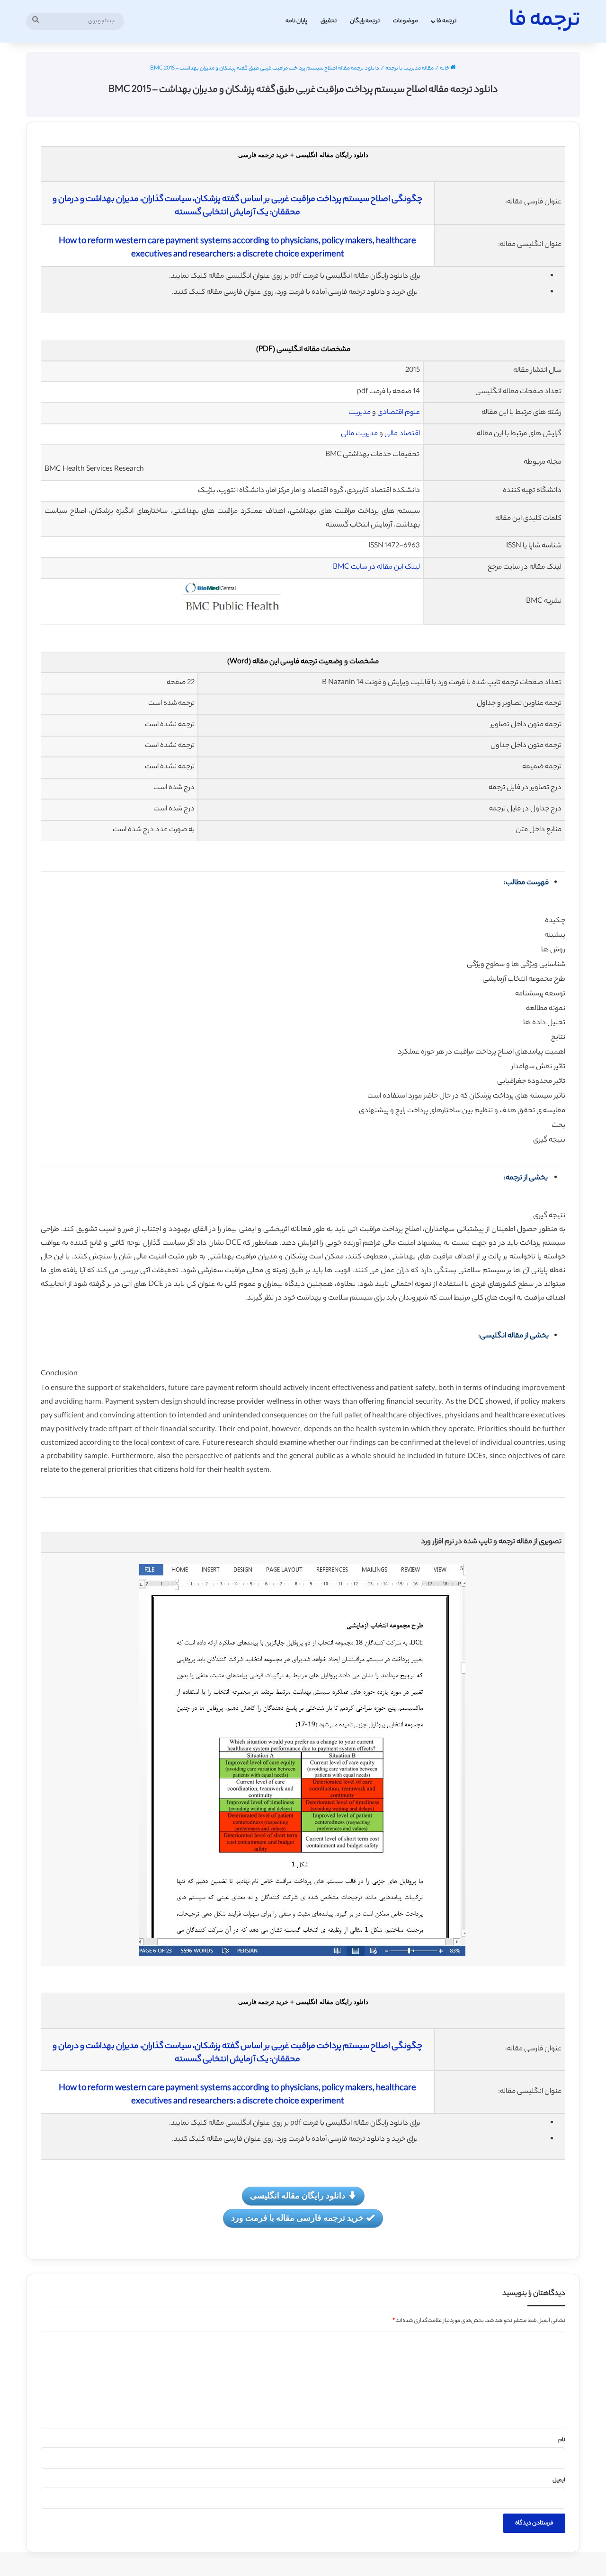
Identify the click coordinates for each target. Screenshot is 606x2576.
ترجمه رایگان (365, 21)
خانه (445, 69)
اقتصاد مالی (402, 434)
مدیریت (360, 413)
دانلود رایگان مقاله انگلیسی (298, 2195)
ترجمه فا (446, 21)
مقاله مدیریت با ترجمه (410, 69)
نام (562, 2440)
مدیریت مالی (359, 434)
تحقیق (329, 21)
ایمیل (559, 2480)
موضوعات (405, 21)
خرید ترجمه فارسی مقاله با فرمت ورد (297, 2217)
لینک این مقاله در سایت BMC (376, 567)
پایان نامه (296, 21)
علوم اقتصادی (399, 413)
